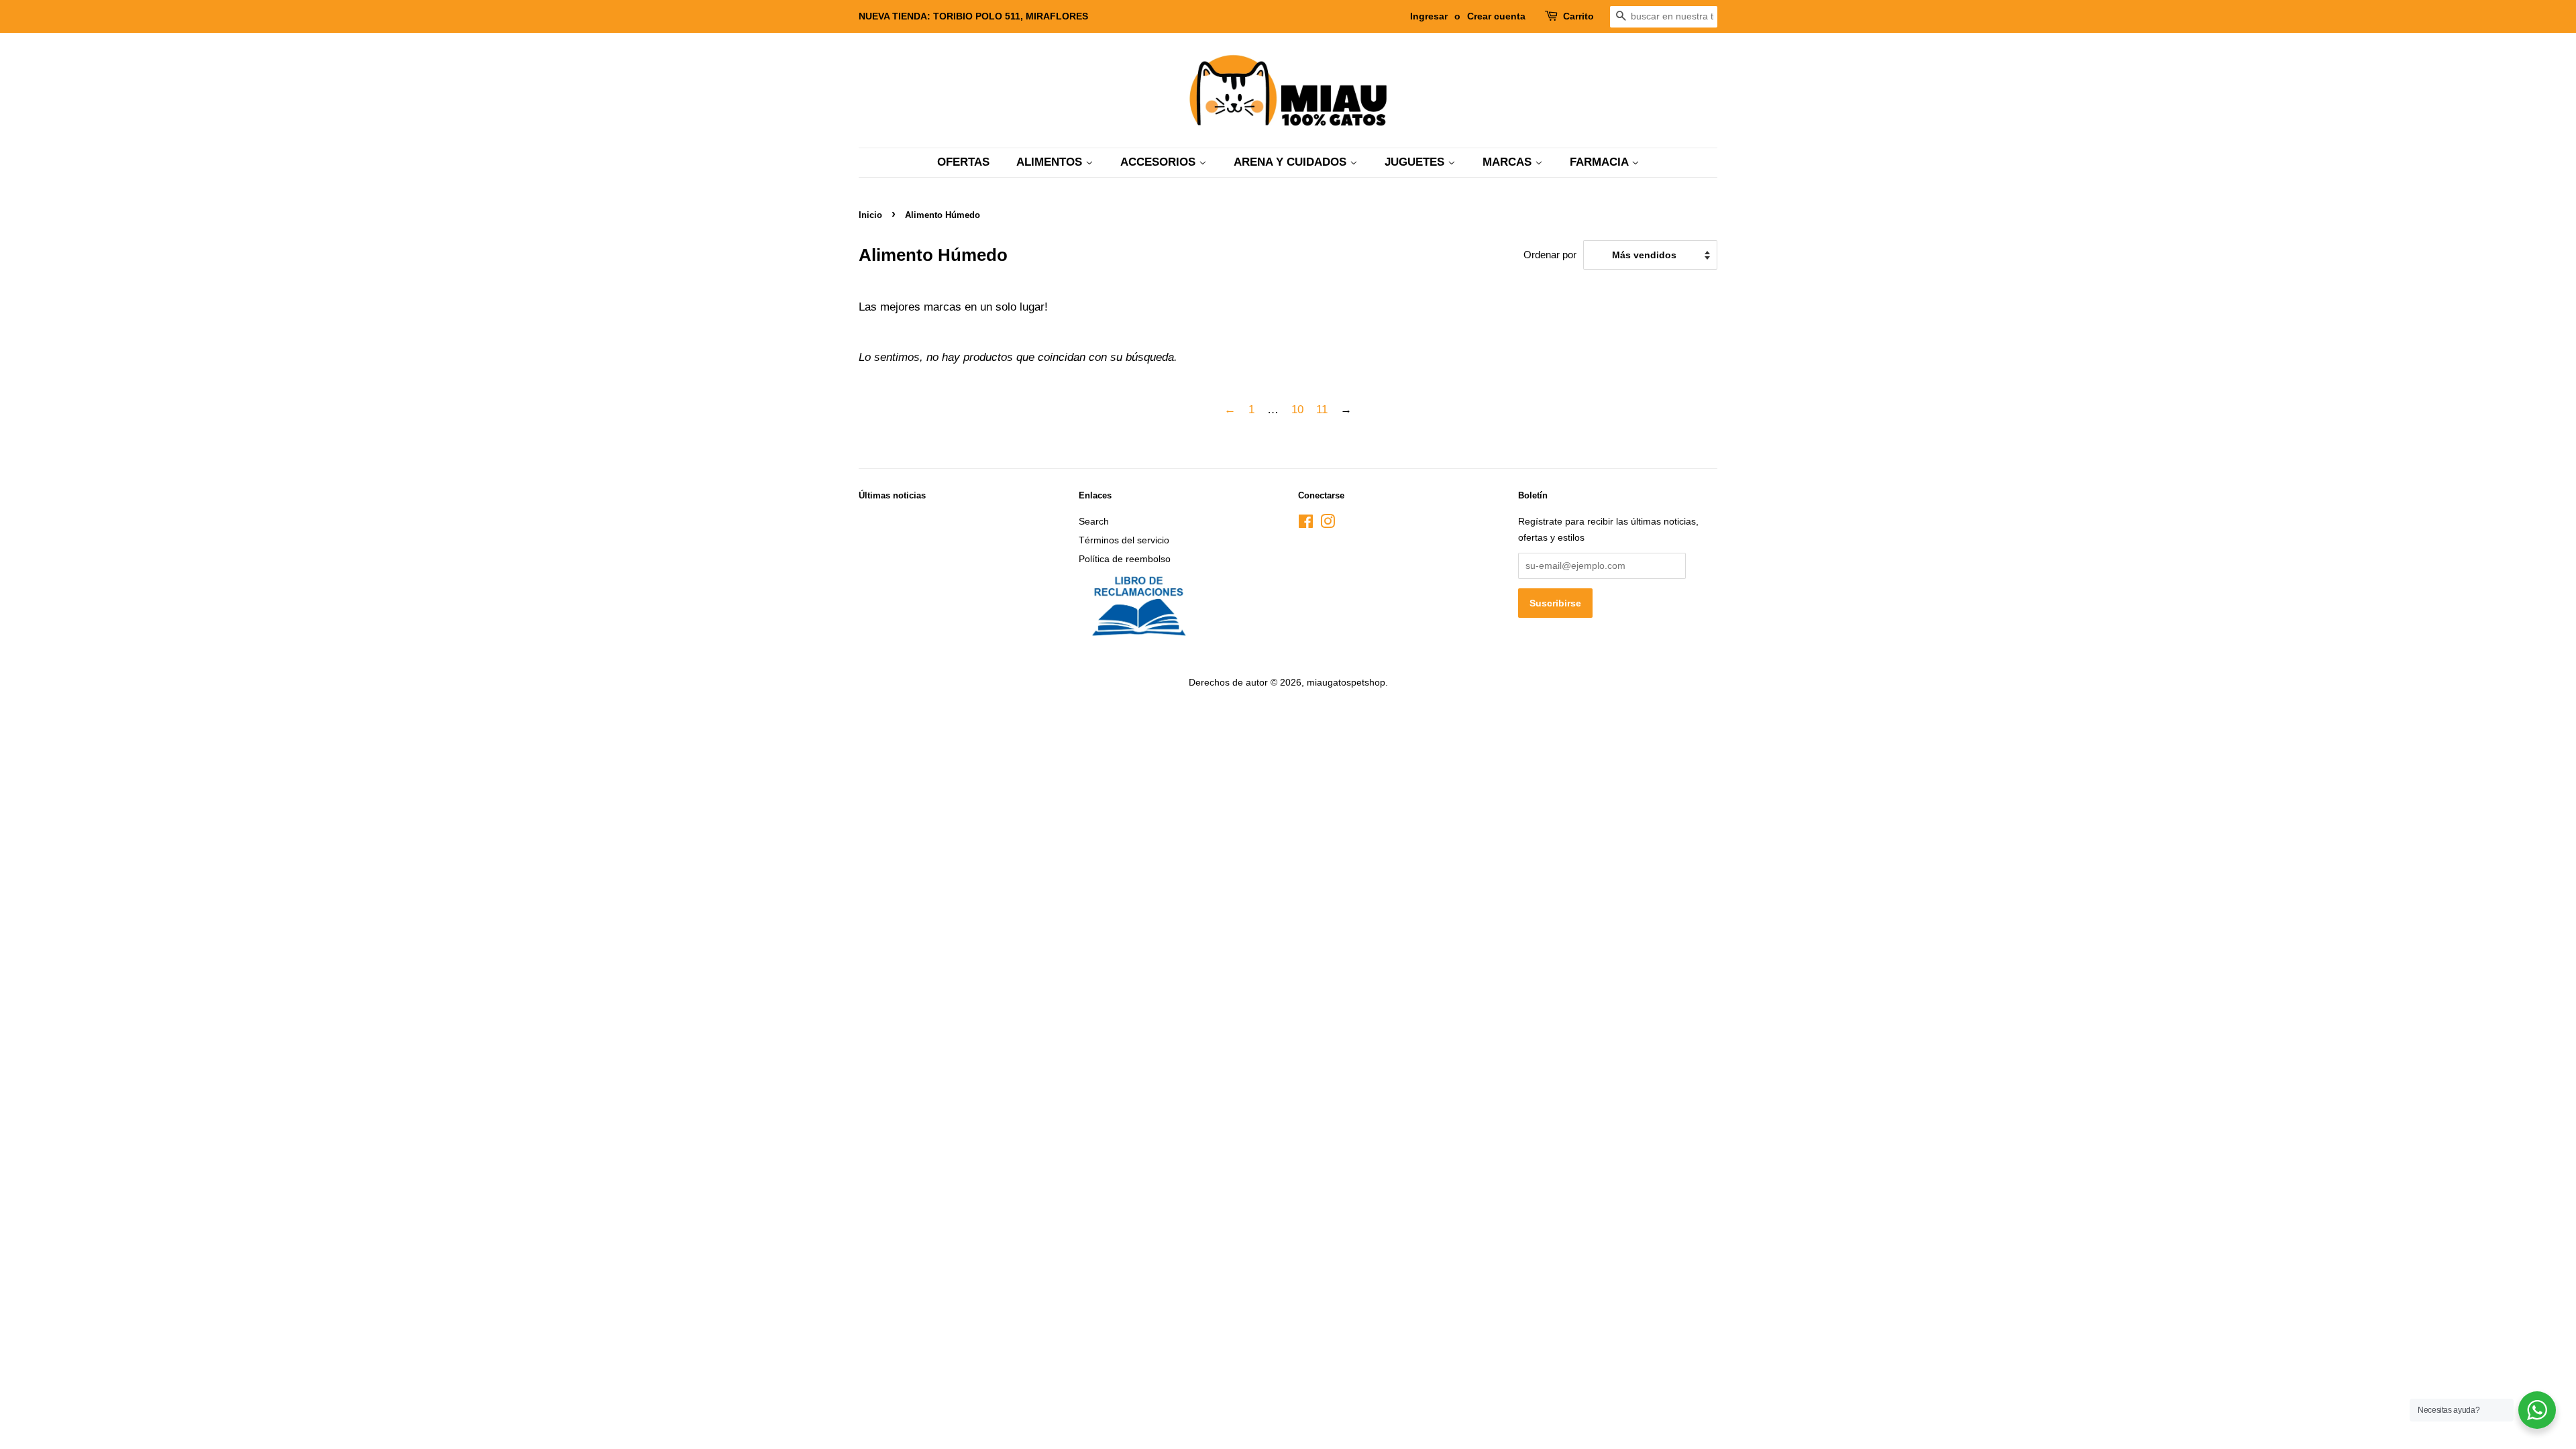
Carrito (1578, 16)
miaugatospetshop (1346, 682)
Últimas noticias (892, 495)
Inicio (870, 215)
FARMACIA (1601, 162)
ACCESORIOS (1160, 162)
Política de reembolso (1125, 559)
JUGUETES (1416, 162)
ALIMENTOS (1051, 162)
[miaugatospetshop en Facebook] (1306, 524)
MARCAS (1509, 162)
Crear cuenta (1496, 16)
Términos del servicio (1124, 540)
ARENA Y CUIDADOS (1292, 162)
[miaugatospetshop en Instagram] (1328, 524)
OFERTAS (963, 162)
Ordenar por (1550, 255)
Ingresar (1429, 16)
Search (1094, 521)
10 (1297, 410)
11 (1322, 410)
